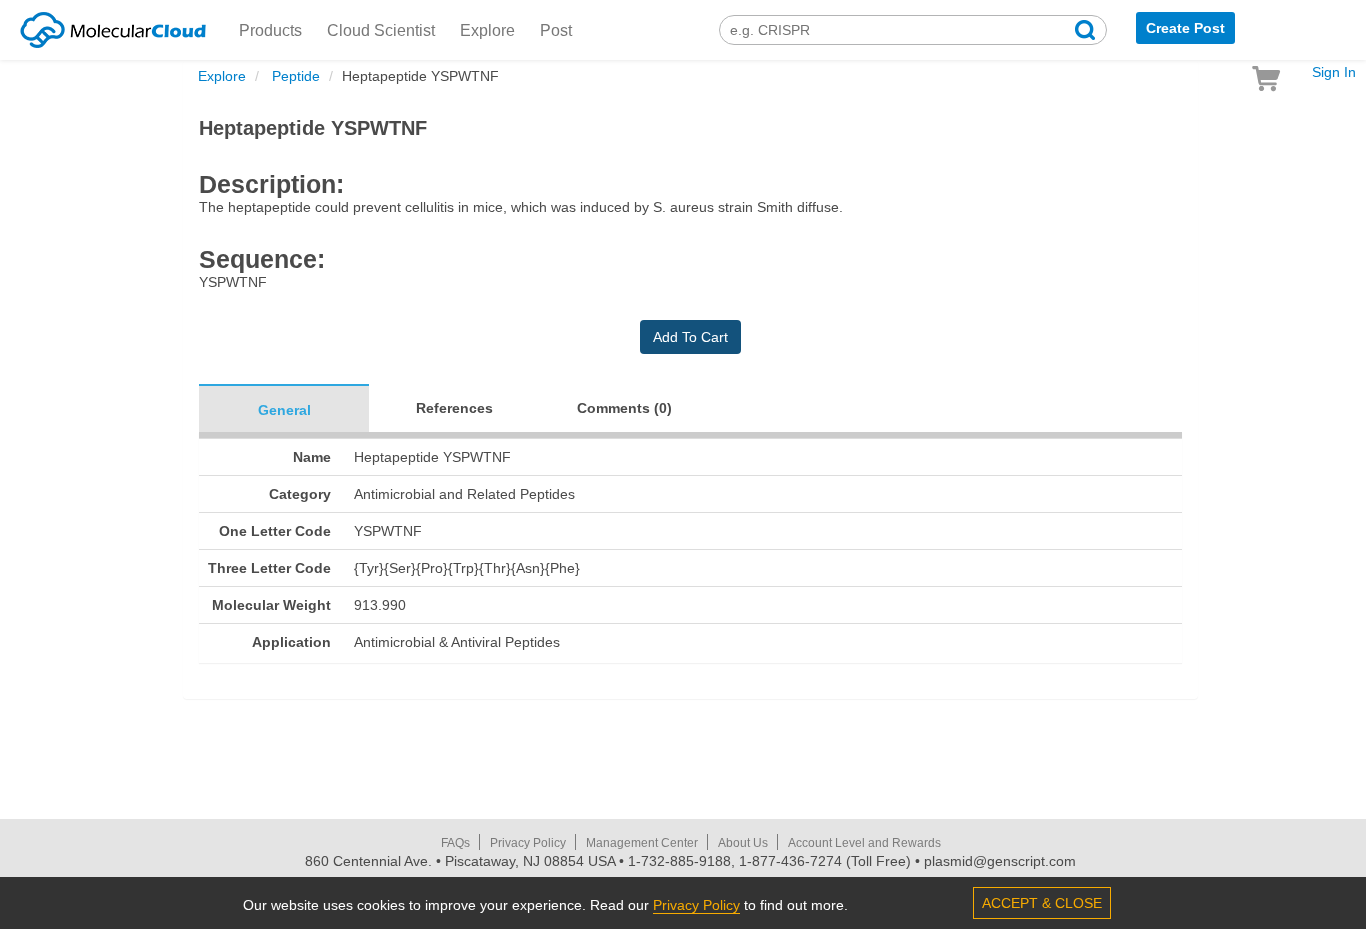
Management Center (642, 843)
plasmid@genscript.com (1000, 861)
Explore (487, 30)
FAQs (455, 843)
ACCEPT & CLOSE (1042, 903)
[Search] (1085, 32)
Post (556, 30)
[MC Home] (113, 27)
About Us (743, 843)
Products (270, 30)
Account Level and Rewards (864, 843)
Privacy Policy (528, 843)
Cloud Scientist (381, 30)
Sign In (1334, 72)
